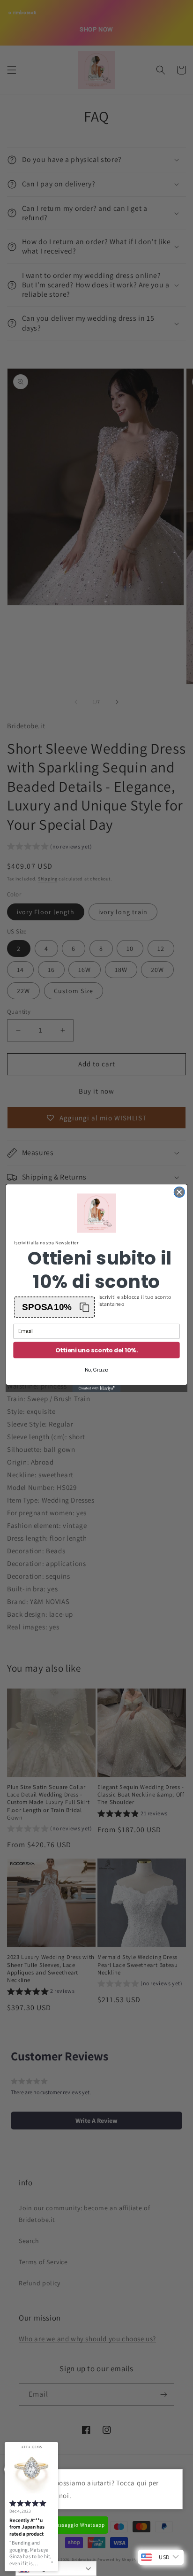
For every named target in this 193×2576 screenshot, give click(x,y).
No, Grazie (97, 1369)
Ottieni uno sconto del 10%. (96, 1350)
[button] (55, 1307)
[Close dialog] (179, 1192)
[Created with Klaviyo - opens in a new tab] (97, 1388)
